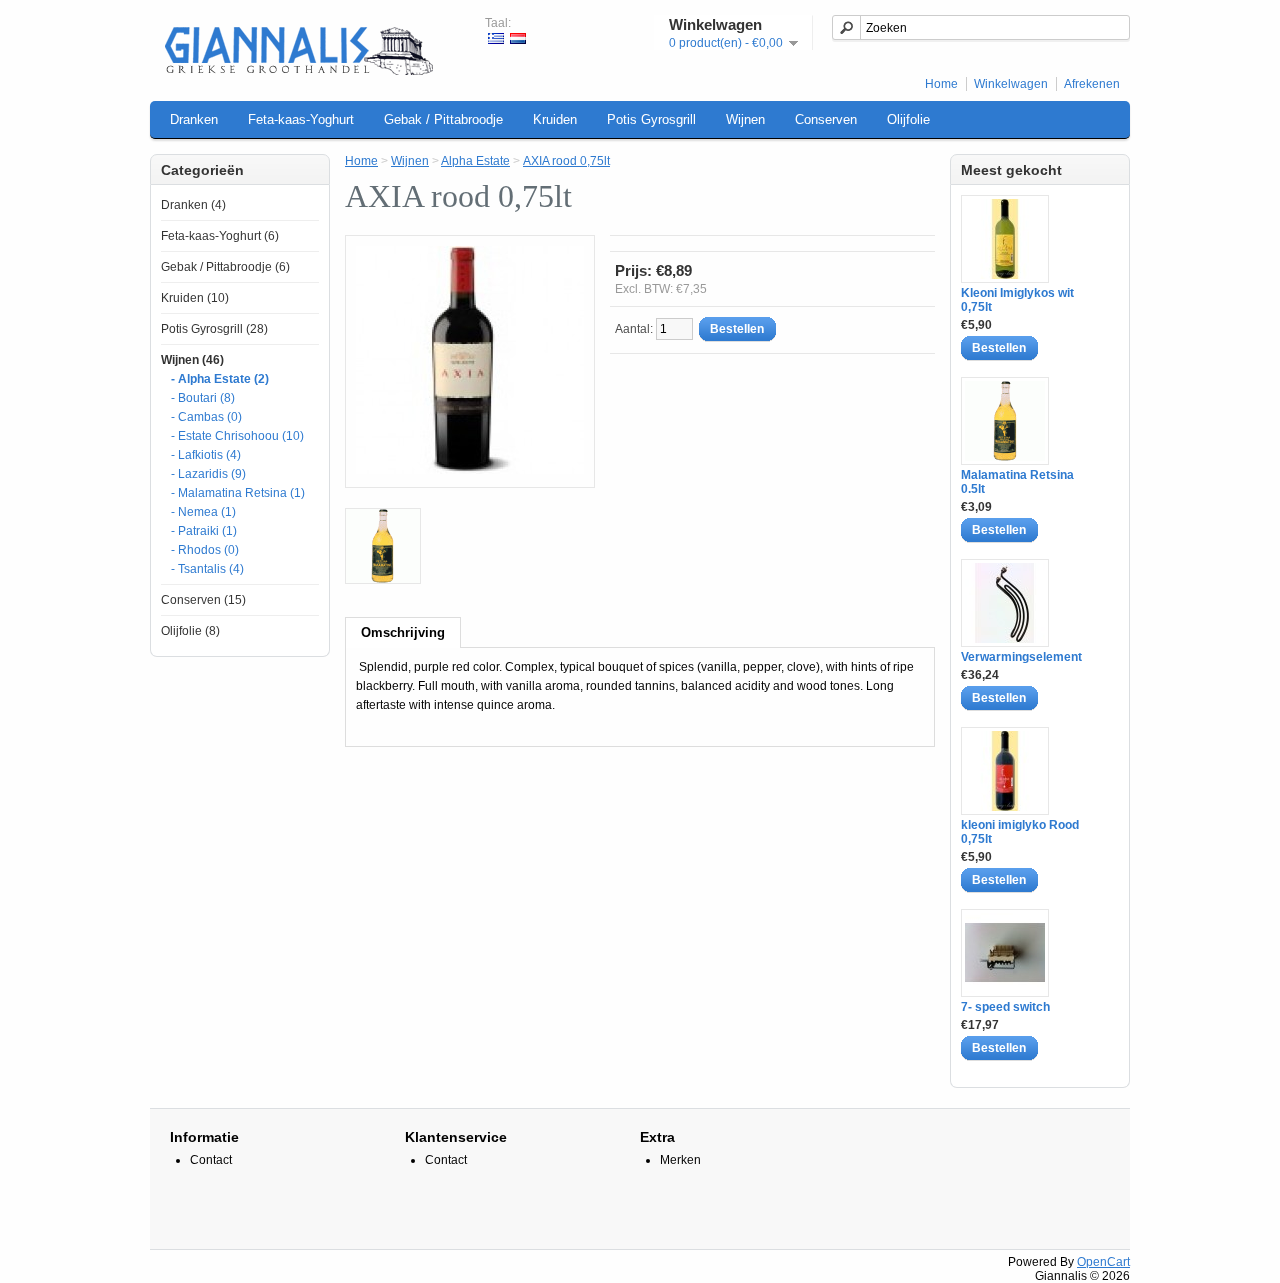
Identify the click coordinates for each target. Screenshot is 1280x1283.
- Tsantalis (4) (207, 569)
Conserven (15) (203, 600)
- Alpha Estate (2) (220, 379)
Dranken (194, 119)
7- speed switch (1005, 1007)
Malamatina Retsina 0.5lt (1017, 482)
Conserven (826, 119)
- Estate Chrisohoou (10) (237, 436)
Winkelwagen (1011, 84)
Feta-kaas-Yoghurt (301, 119)
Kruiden (555, 119)
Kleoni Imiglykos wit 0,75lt (1017, 300)
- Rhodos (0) (205, 550)
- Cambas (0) (206, 417)
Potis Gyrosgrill (651, 119)
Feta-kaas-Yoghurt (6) (220, 236)
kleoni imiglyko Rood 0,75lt (1020, 832)
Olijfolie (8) (190, 631)
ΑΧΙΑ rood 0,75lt (566, 161)
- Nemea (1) (203, 512)
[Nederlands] (518, 38)
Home (941, 84)
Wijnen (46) (192, 360)
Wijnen (745, 119)
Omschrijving (403, 632)
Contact (211, 1160)
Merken (680, 1160)
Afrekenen (1092, 84)
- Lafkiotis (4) (206, 455)
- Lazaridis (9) (208, 474)
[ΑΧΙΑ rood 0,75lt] (383, 547)
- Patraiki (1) (204, 531)
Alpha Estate (475, 161)
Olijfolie (908, 119)
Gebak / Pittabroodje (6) (225, 267)
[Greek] (496, 38)
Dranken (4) (193, 205)
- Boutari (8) (203, 398)
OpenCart (1103, 1262)
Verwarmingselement (1021, 657)
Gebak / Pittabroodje (443, 119)
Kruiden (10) (195, 298)
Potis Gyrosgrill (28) (214, 329)
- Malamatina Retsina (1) (238, 493)
